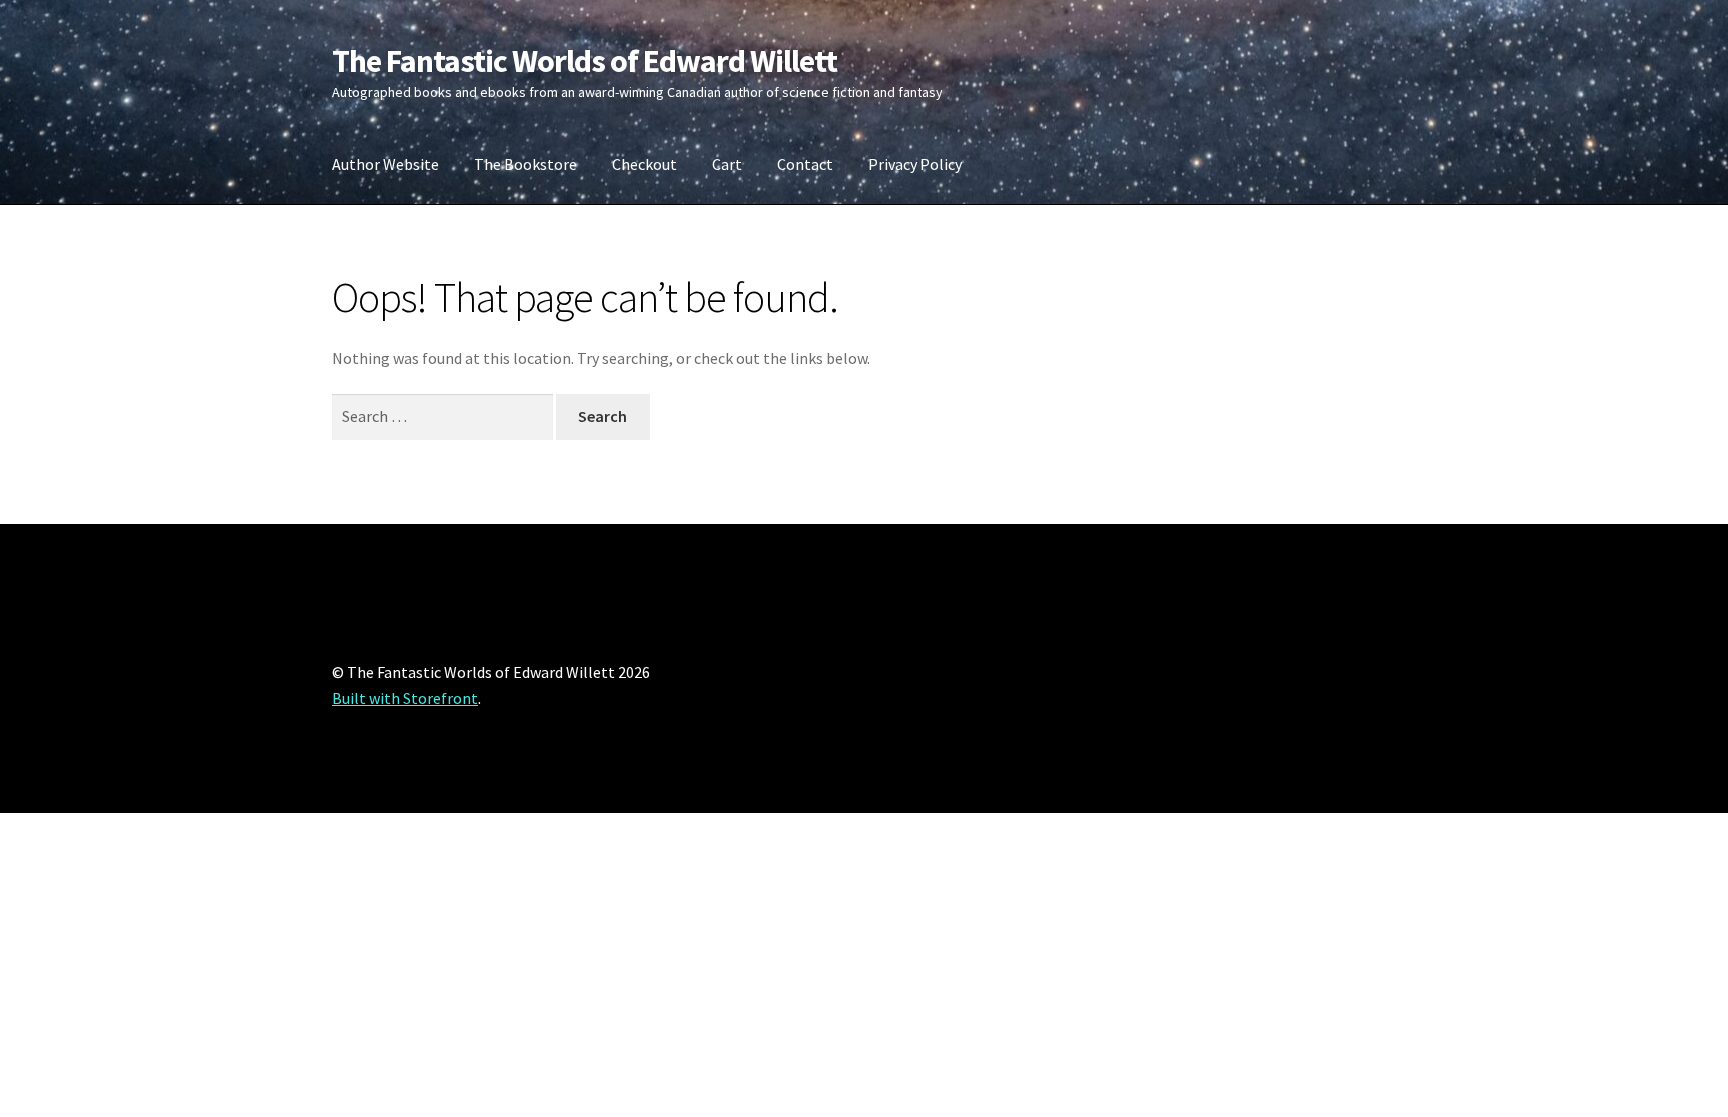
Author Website (385, 164)
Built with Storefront (405, 698)
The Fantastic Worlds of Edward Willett (584, 61)
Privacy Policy (915, 164)
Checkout (644, 164)
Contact (805, 164)
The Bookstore (525, 164)
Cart (727, 164)
